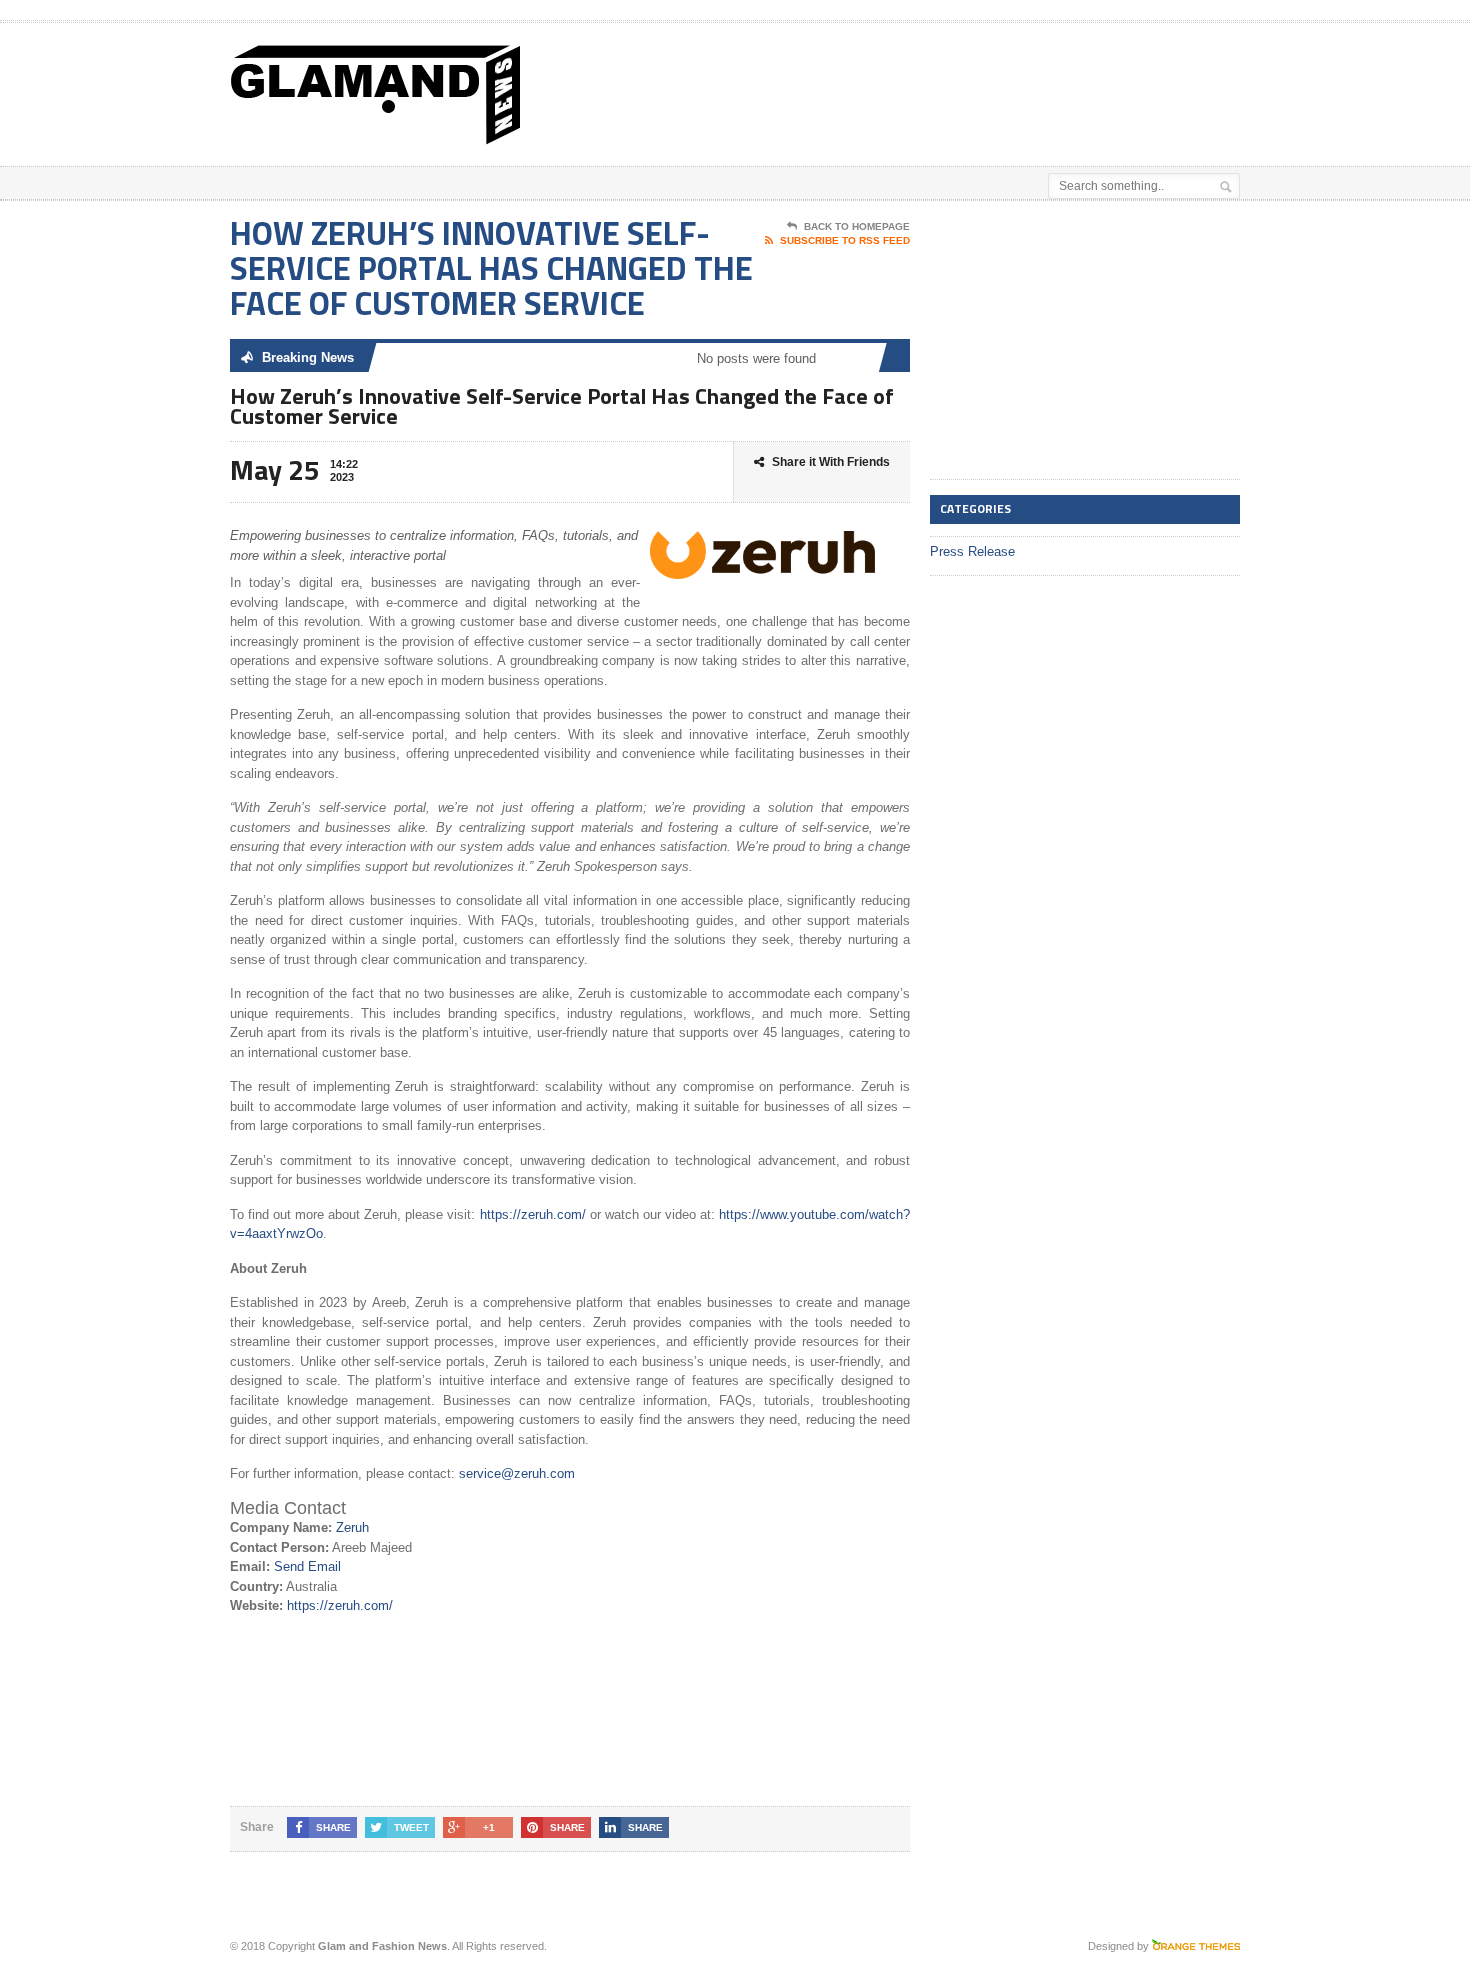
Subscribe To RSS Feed (845, 240)
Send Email (307, 1566)
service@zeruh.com (517, 1473)
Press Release (972, 551)
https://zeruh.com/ (533, 1214)
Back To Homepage (857, 226)
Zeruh (352, 1527)
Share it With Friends (831, 462)
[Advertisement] (1006, 73)
